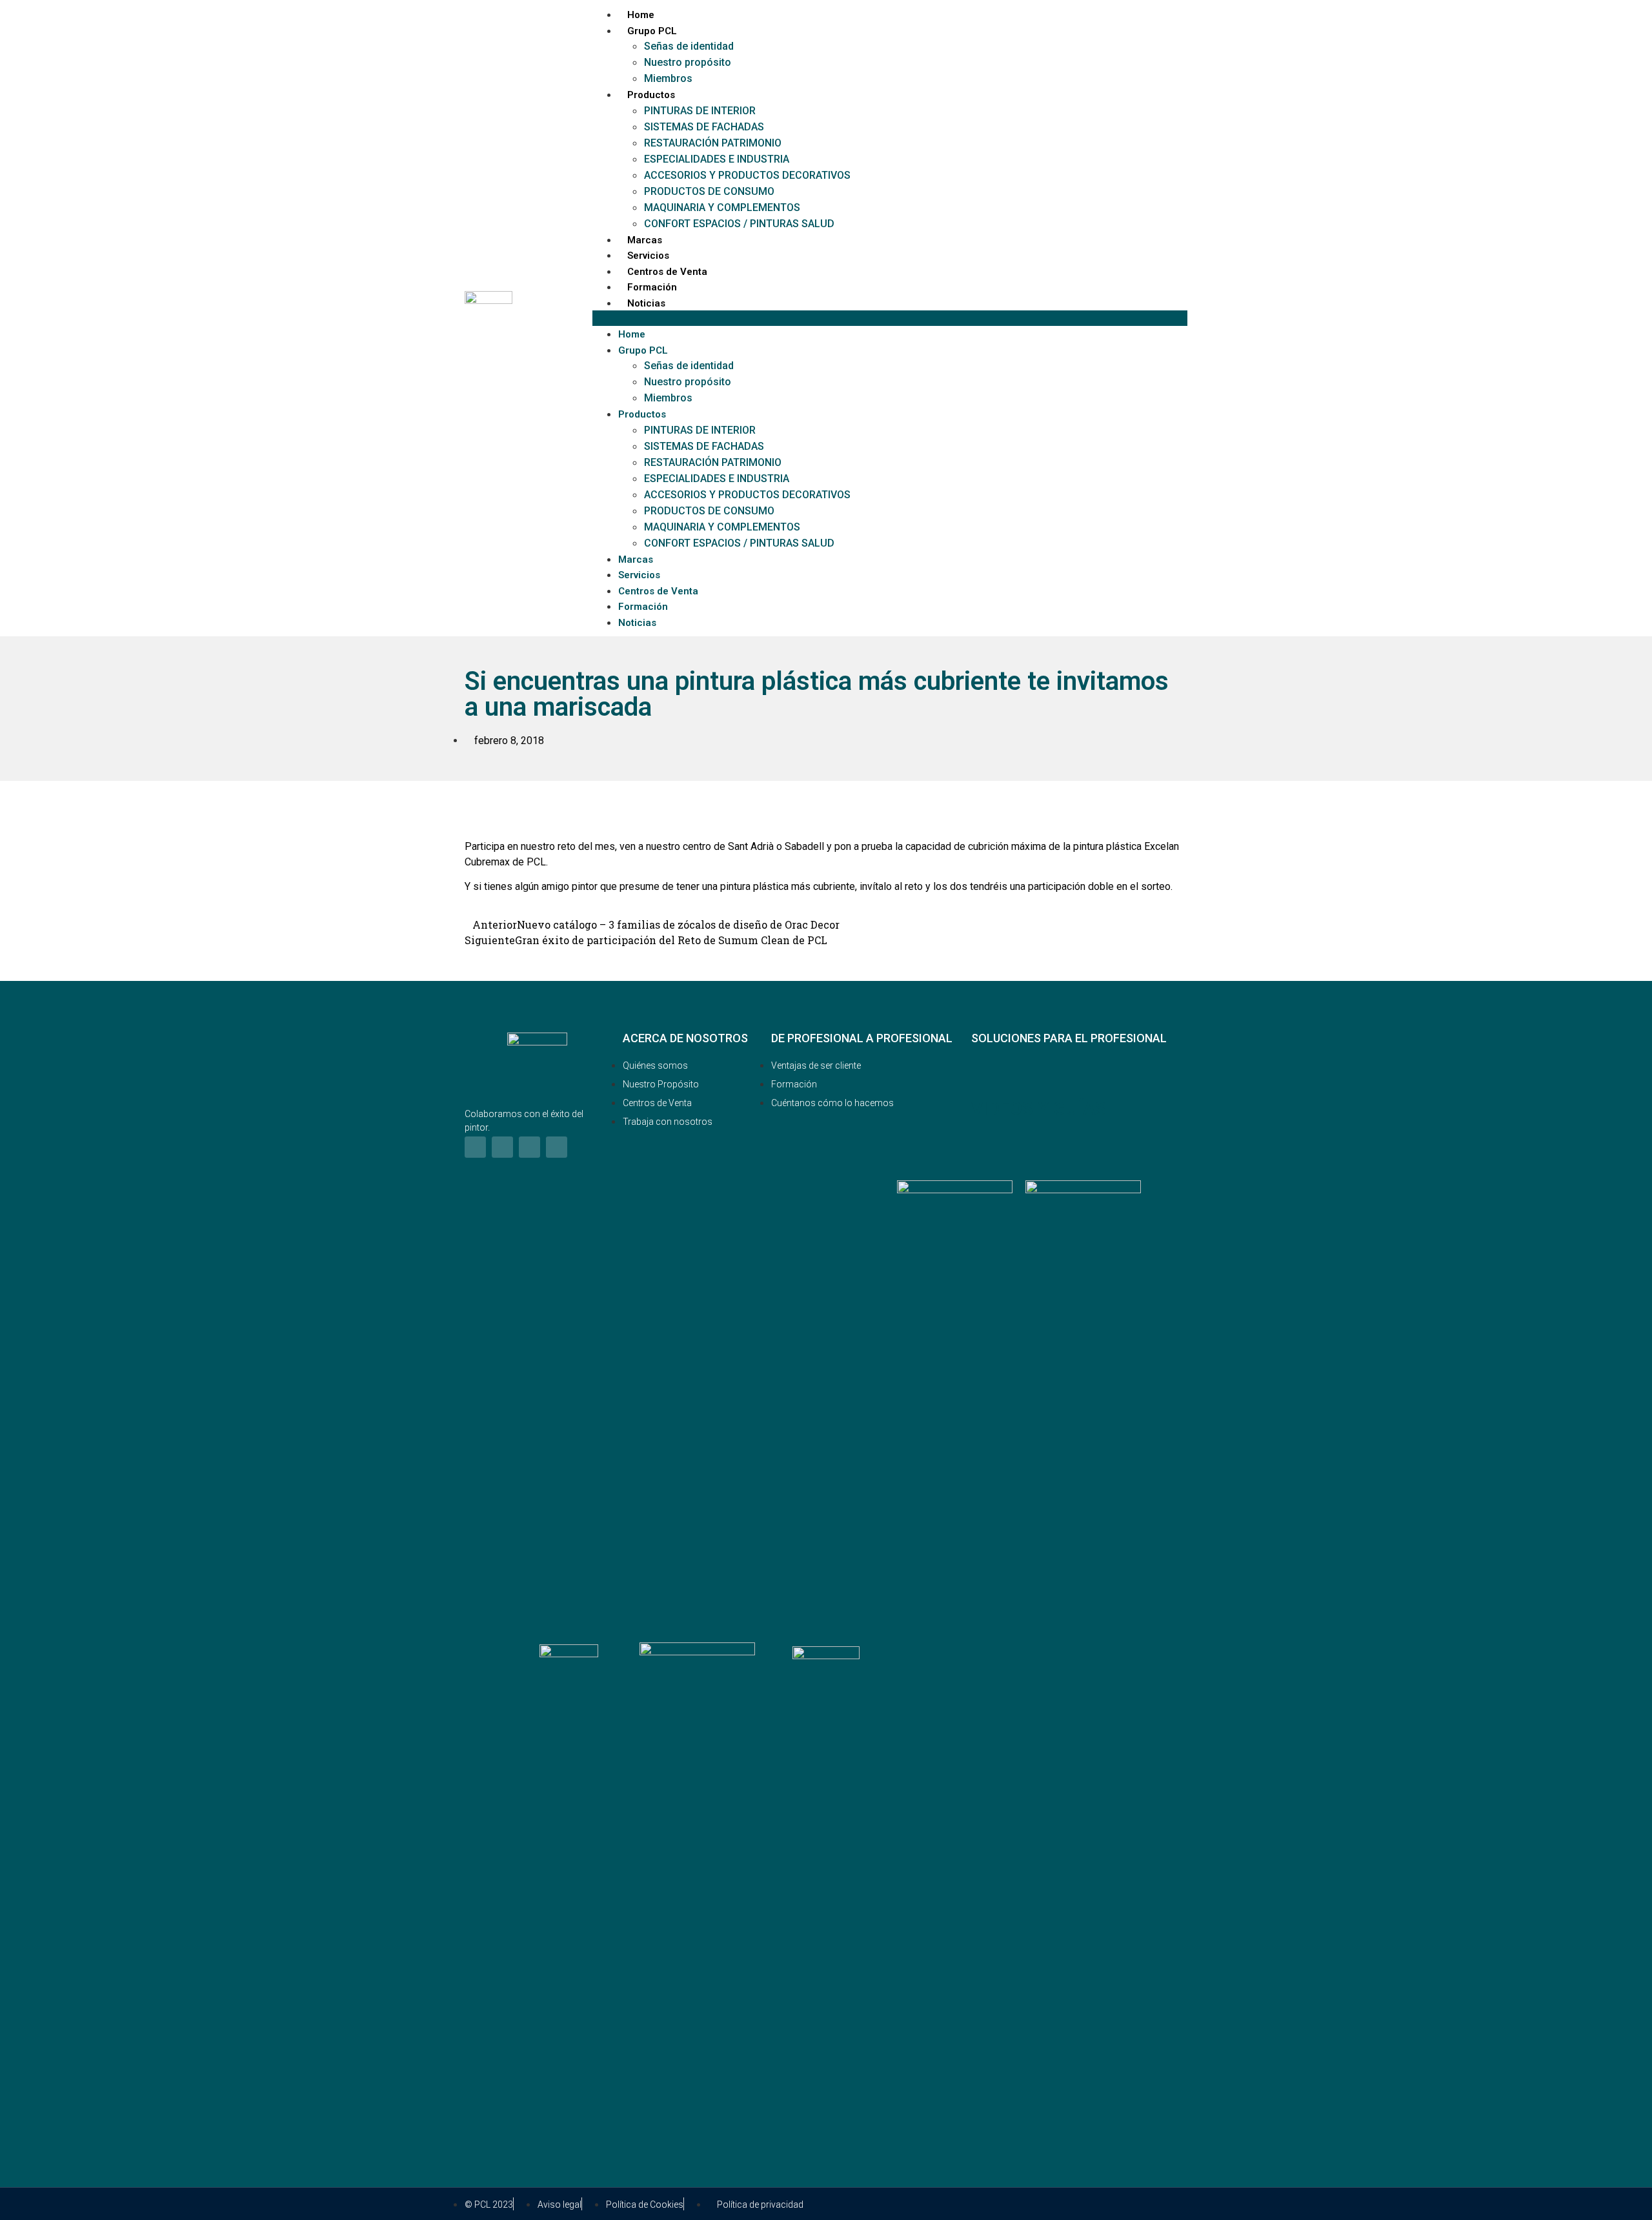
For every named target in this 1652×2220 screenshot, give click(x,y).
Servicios (648, 256)
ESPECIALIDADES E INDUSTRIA (717, 159)
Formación (652, 287)
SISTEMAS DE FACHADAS (704, 127)
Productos (651, 95)
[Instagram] (502, 1147)
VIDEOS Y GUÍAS (1039, 1108)
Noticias (646, 303)
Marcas (645, 240)
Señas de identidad (689, 46)
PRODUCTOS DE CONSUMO (709, 191)
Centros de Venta (667, 272)
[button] (890, 318)
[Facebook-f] (475, 1147)
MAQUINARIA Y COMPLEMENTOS (722, 207)
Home (641, 15)
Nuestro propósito (688, 62)
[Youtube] (557, 1147)
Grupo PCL (652, 31)
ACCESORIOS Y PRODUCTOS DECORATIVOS (747, 175)
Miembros (668, 78)
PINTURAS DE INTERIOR (700, 111)
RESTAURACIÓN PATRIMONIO (713, 143)
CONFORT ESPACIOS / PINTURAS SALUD (739, 224)
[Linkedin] (529, 1147)
